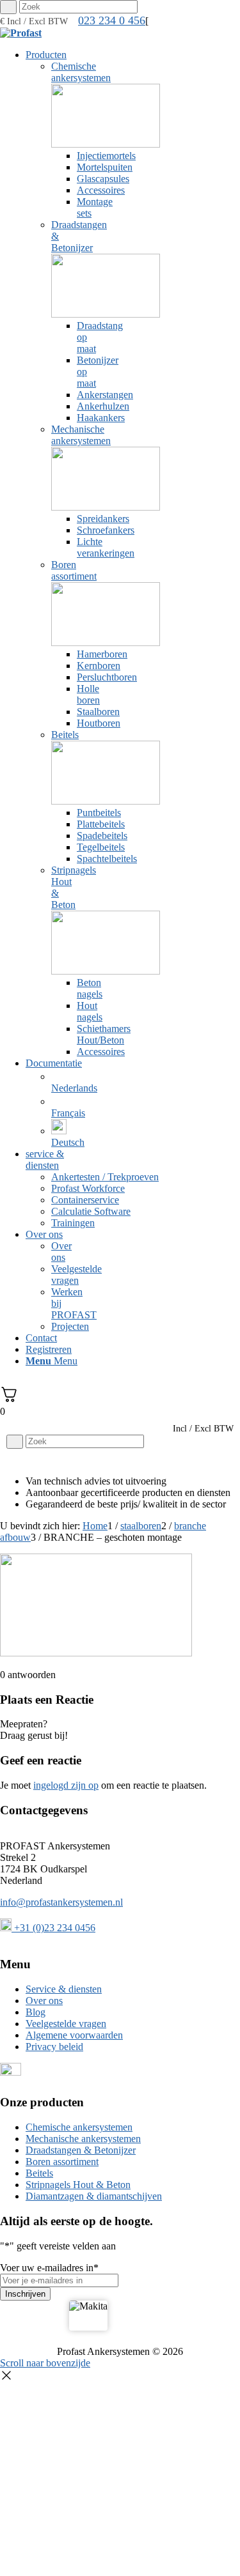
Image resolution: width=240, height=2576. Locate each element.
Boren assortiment (62, 2162)
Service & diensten (64, 1989)
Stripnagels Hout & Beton (78, 2185)
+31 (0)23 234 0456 (53, 1928)
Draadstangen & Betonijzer (81, 2150)
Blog (36, 2012)
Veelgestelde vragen (66, 2024)
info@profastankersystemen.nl (61, 1902)
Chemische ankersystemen (79, 2127)
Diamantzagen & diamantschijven (94, 2196)
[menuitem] (53, 553)
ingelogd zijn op (66, 1785)
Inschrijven (25, 2294)
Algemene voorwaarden (74, 2035)
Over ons (44, 2001)
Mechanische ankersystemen (83, 2139)
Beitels (39, 2173)
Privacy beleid (54, 2047)
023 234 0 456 (112, 20)
